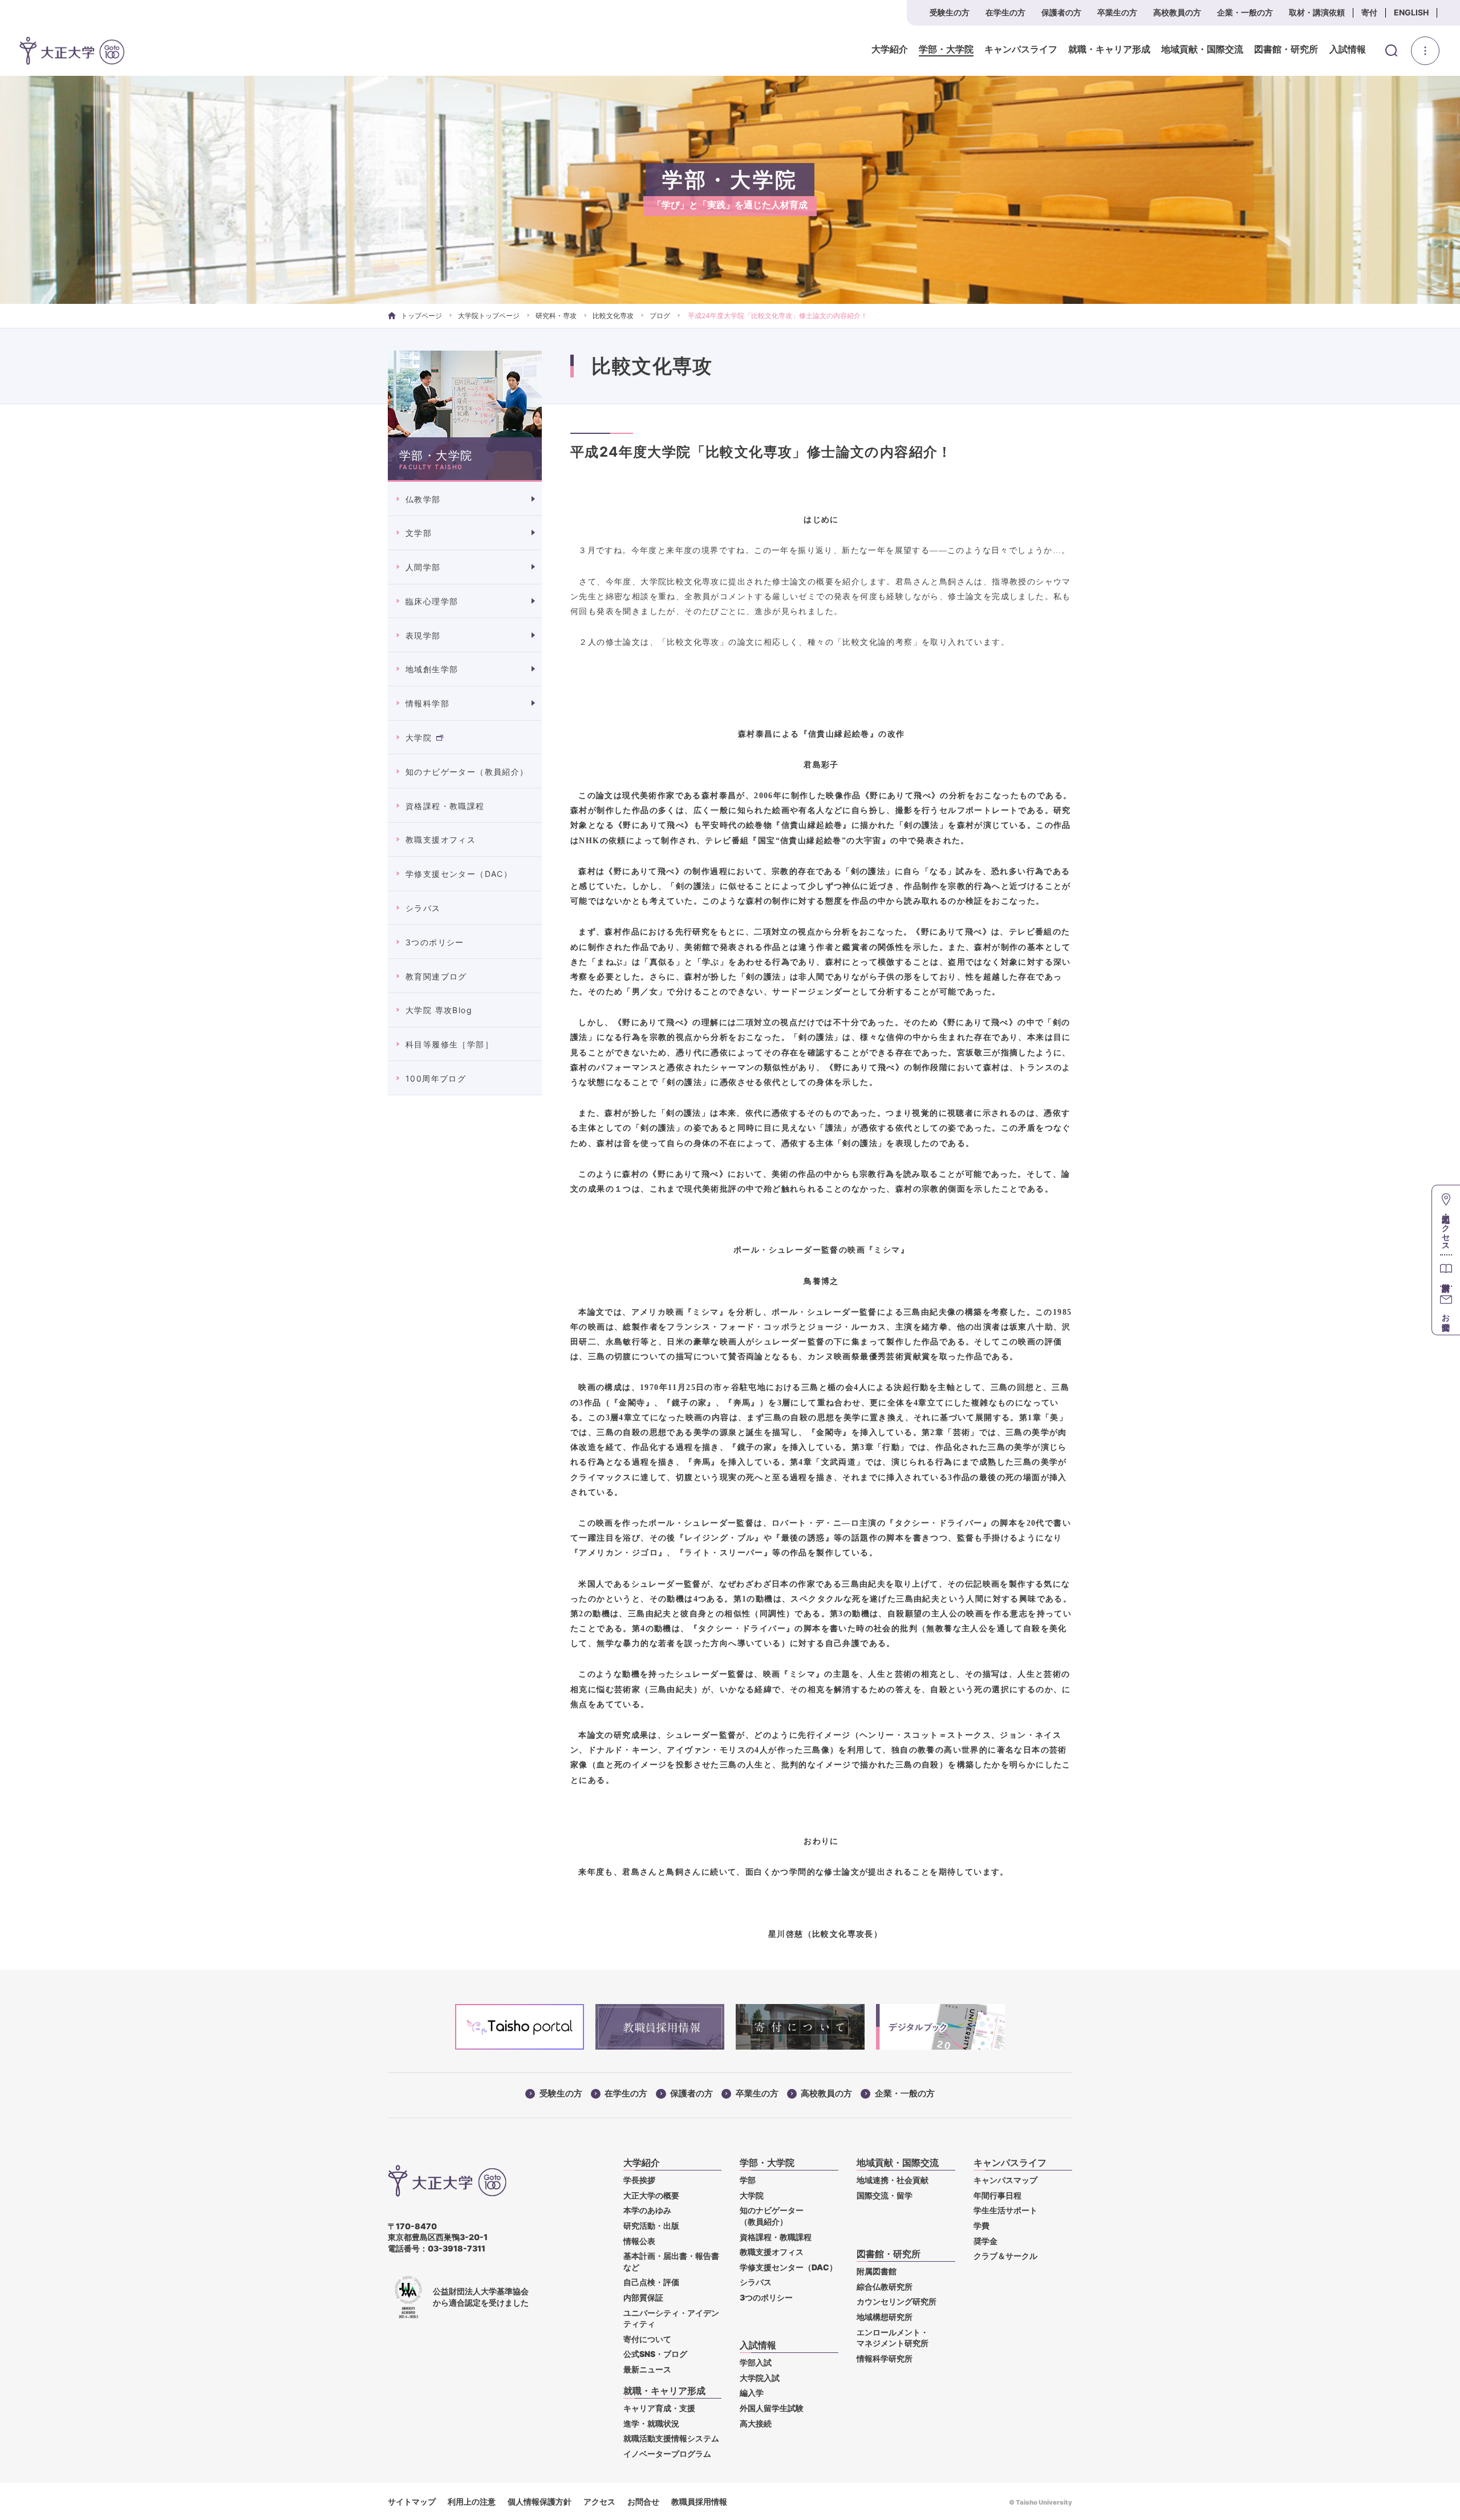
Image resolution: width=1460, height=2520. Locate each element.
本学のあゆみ (647, 2210)
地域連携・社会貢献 (893, 2180)
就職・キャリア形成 (1109, 50)
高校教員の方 (1177, 12)
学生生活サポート (1005, 2210)
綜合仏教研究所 (885, 2287)
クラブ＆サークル (1005, 2256)
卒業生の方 (1117, 12)
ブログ (660, 316)
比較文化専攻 (613, 316)
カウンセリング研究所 (897, 2301)
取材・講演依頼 (1317, 12)
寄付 (1369, 12)
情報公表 (639, 2241)
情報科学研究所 (885, 2358)
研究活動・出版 (651, 2226)
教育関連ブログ (436, 976)
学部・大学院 (946, 50)
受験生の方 (950, 12)
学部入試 (756, 2362)
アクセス (599, 2501)
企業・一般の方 (1245, 12)
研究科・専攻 (556, 316)
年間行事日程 (997, 2195)
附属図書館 (877, 2271)
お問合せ (643, 2501)
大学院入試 (760, 2378)
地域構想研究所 (885, 2317)
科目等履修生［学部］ (449, 1044)
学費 (982, 2226)
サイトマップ (412, 2501)
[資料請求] (1446, 1270)
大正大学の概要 (651, 2195)
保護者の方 (1061, 12)
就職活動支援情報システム (671, 2438)
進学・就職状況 (651, 2423)
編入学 (752, 2393)
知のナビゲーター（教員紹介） (467, 772)
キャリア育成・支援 (659, 2408)
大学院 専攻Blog (439, 1010)
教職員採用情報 (699, 2501)
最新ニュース (647, 2369)
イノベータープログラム (667, 2454)
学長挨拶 (639, 2180)
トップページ (421, 316)
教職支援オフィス (441, 840)
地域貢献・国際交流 (1202, 50)
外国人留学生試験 (772, 2408)
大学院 (419, 737)
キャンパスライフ (1021, 50)
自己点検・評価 (651, 2282)
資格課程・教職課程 (445, 806)
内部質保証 (643, 2297)
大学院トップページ (489, 316)
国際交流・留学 (885, 2195)
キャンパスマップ (1005, 2180)
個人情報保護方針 (540, 2501)
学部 (748, 2180)
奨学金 (985, 2241)
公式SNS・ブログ (655, 2354)
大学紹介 (890, 50)
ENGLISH (1411, 12)
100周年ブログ (436, 1078)
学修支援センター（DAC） (459, 874)
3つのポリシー (435, 942)
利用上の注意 (472, 2501)
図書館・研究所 (1286, 50)
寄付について (647, 2339)
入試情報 (1348, 50)
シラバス (423, 908)
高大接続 (756, 2423)
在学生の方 (1005, 12)
